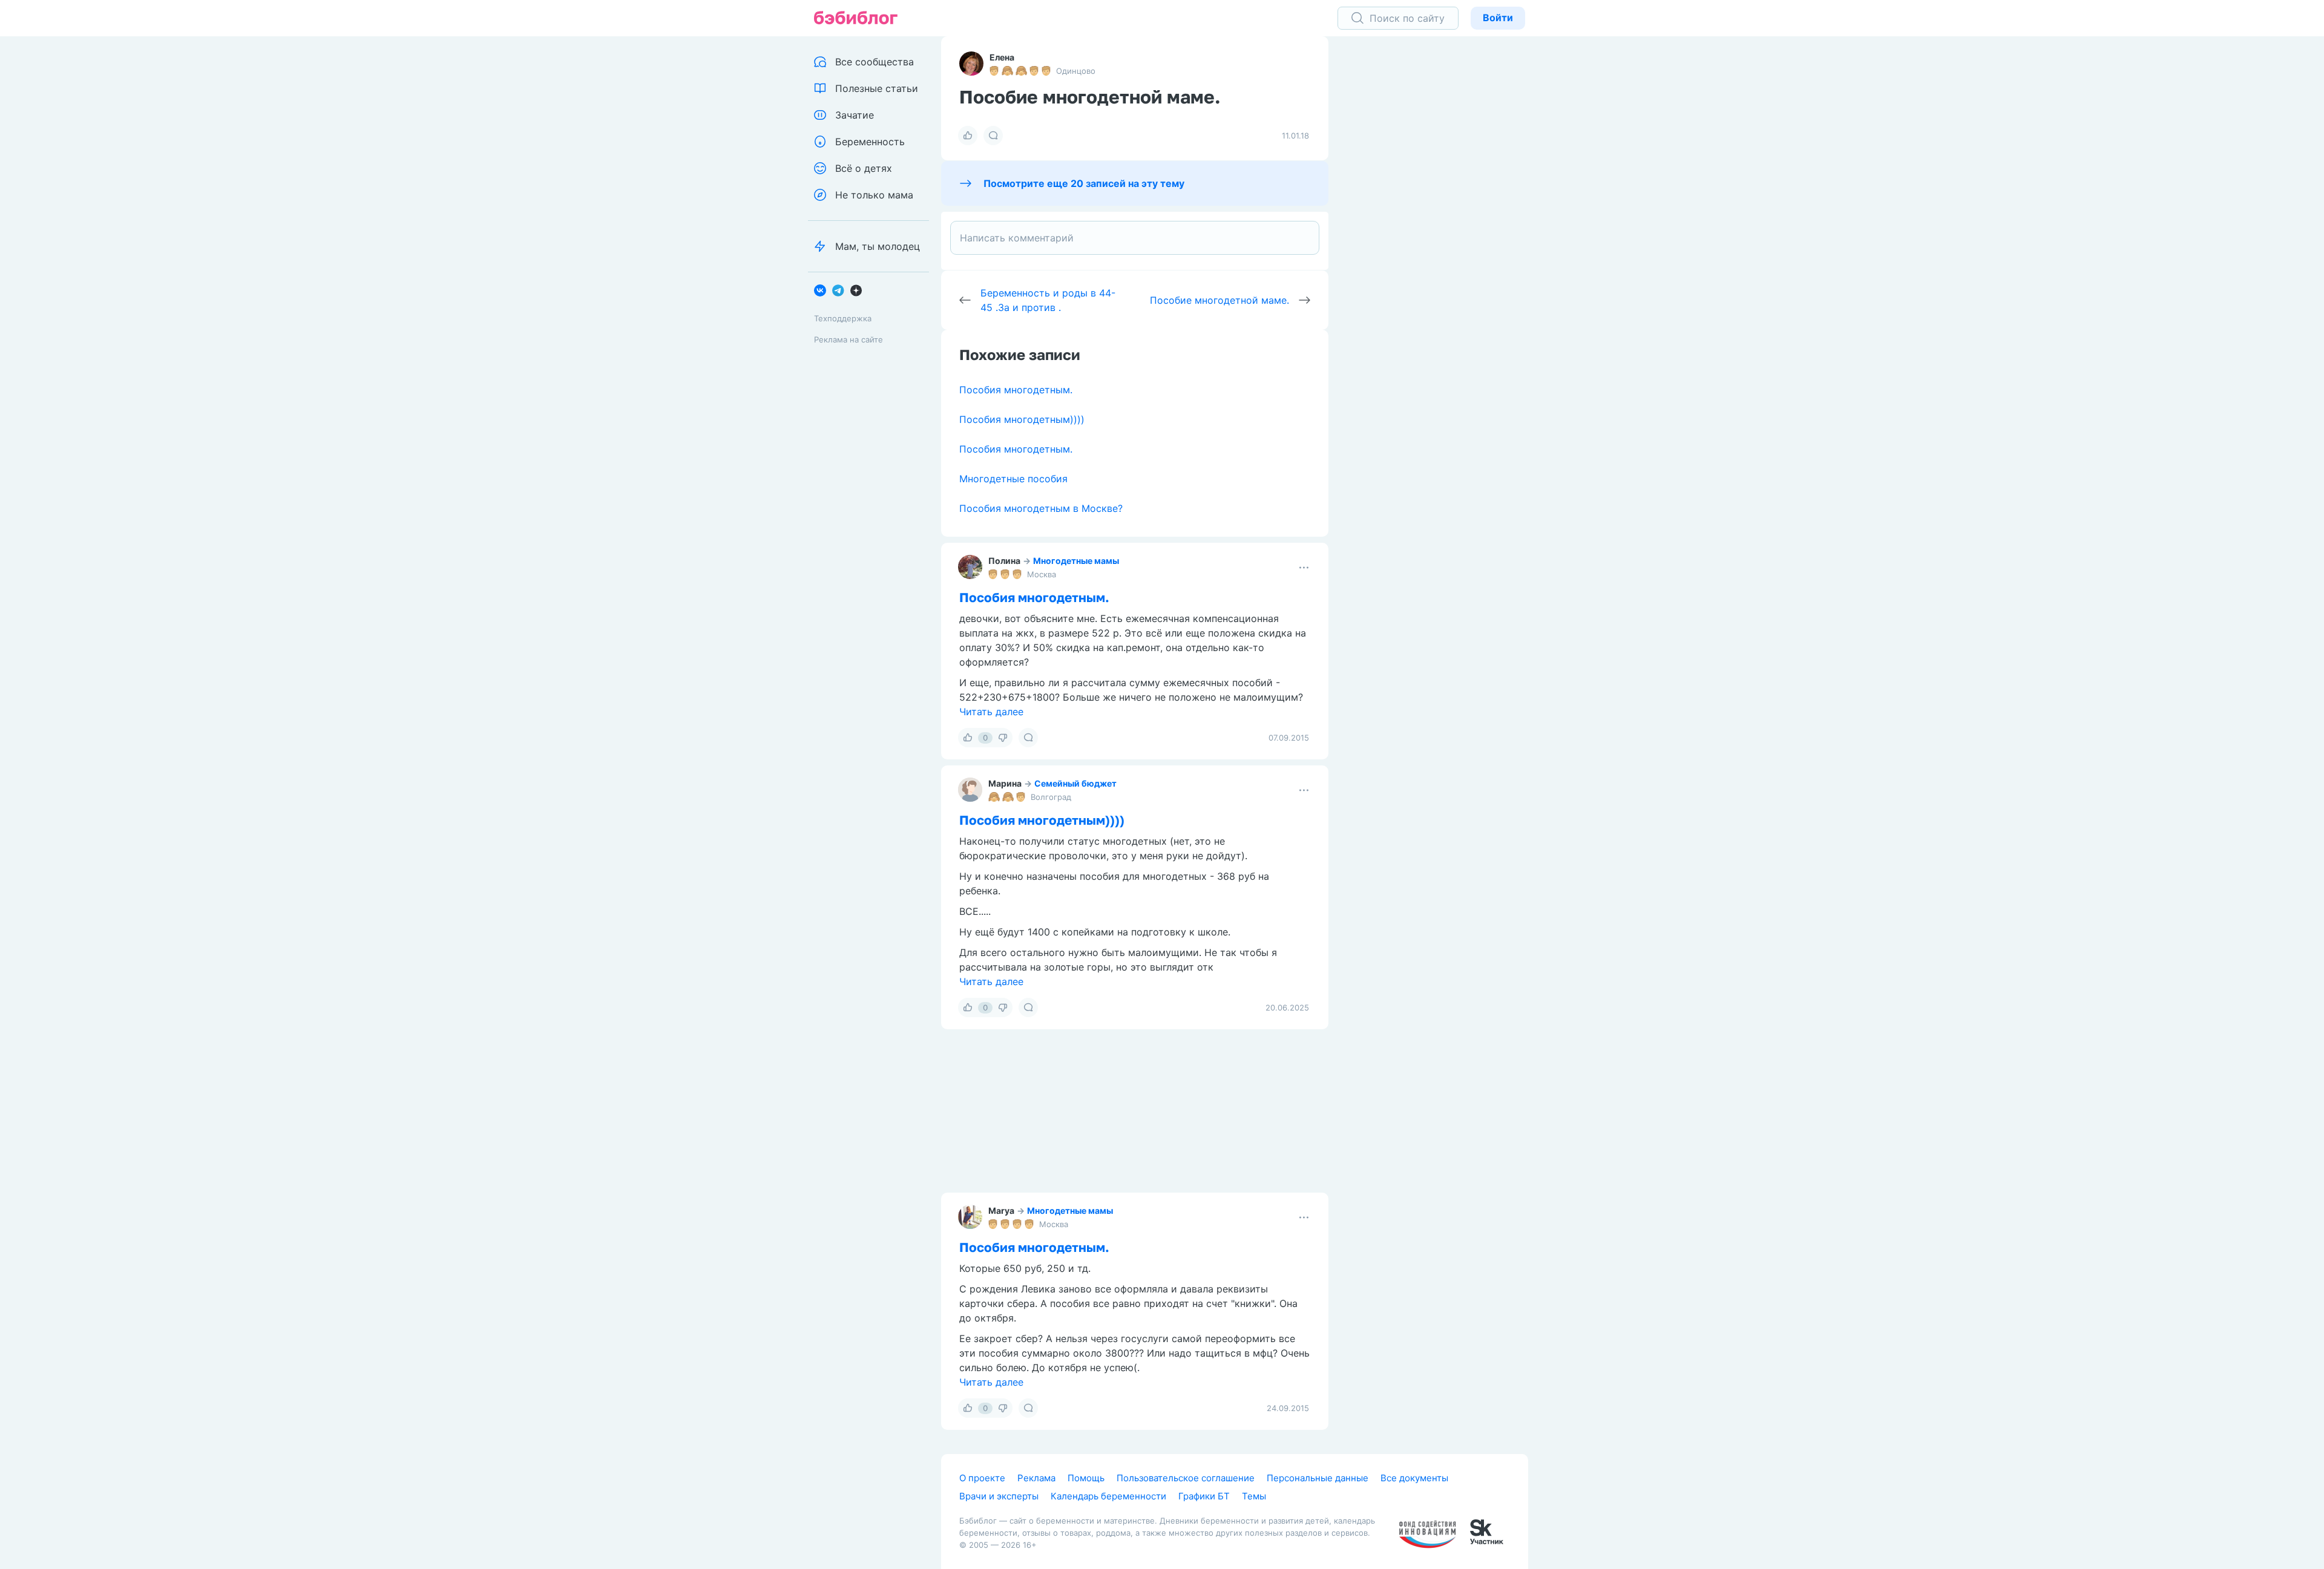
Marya (1001, 1210)
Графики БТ (1204, 1496)
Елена (1002, 57)
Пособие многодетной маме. (1219, 300)
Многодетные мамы (1076, 561)
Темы (1254, 1496)
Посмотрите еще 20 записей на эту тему (1084, 183)
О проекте (982, 1478)
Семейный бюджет (1075, 783)
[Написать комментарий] (1135, 238)
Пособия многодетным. (1016, 390)
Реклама (1036, 1478)
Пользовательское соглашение (1186, 1478)
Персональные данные (1318, 1478)
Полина (1004, 561)
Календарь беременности (1108, 1496)
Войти (1498, 18)
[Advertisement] (1437, 224)
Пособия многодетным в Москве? (1041, 508)
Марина (1005, 783)
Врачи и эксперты (999, 1496)
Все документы (1414, 1478)
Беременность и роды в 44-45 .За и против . (1048, 300)
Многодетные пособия (1013, 479)
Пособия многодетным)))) (1022, 419)
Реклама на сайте (849, 339)
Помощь (1086, 1478)
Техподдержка (843, 318)
